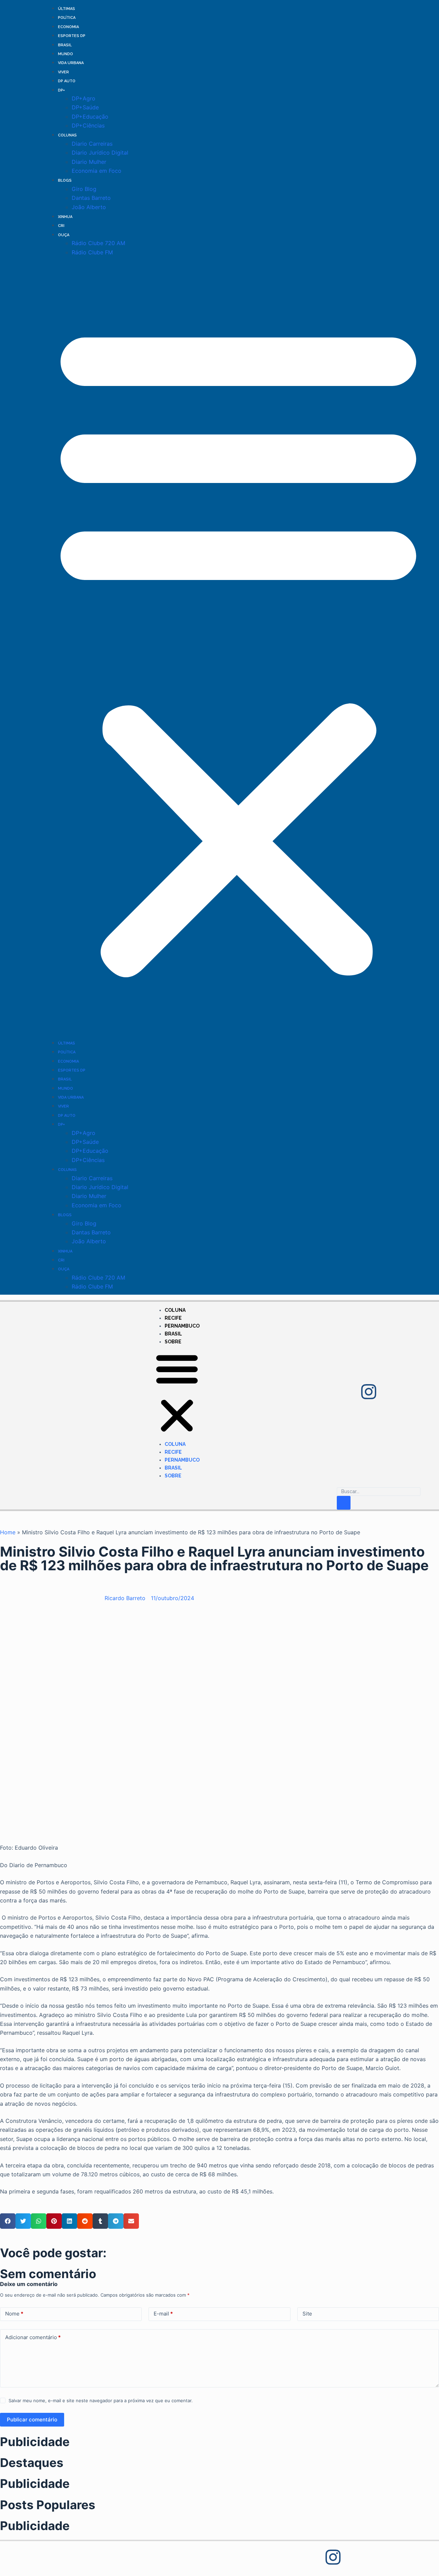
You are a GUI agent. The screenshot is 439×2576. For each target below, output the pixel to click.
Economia (68, 27)
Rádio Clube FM (92, 252)
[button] (238, 647)
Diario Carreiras (92, 144)
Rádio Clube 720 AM (98, 243)
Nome (14, 2314)
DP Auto (67, 81)
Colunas (67, 135)
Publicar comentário (32, 2420)
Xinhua (65, 217)
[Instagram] (369, 1392)
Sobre (173, 1342)
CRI (61, 226)
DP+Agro (84, 98)
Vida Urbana (71, 63)
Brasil (65, 45)
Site (307, 2314)
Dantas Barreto (91, 198)
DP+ (61, 90)
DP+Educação (90, 117)
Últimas (67, 9)
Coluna (175, 1310)
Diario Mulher (89, 162)
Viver (63, 72)
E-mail (163, 2314)
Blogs (65, 180)
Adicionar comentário (33, 2337)
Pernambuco (182, 1326)
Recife (173, 1318)
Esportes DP (72, 36)
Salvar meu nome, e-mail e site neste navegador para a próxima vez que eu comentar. (101, 2400)
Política (67, 18)
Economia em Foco (97, 171)
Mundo (66, 54)
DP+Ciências (88, 125)
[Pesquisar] (344, 1503)
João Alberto (89, 207)
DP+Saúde (85, 107)
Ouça (64, 235)
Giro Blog (84, 189)
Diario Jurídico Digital (100, 153)
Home (8, 1532)
